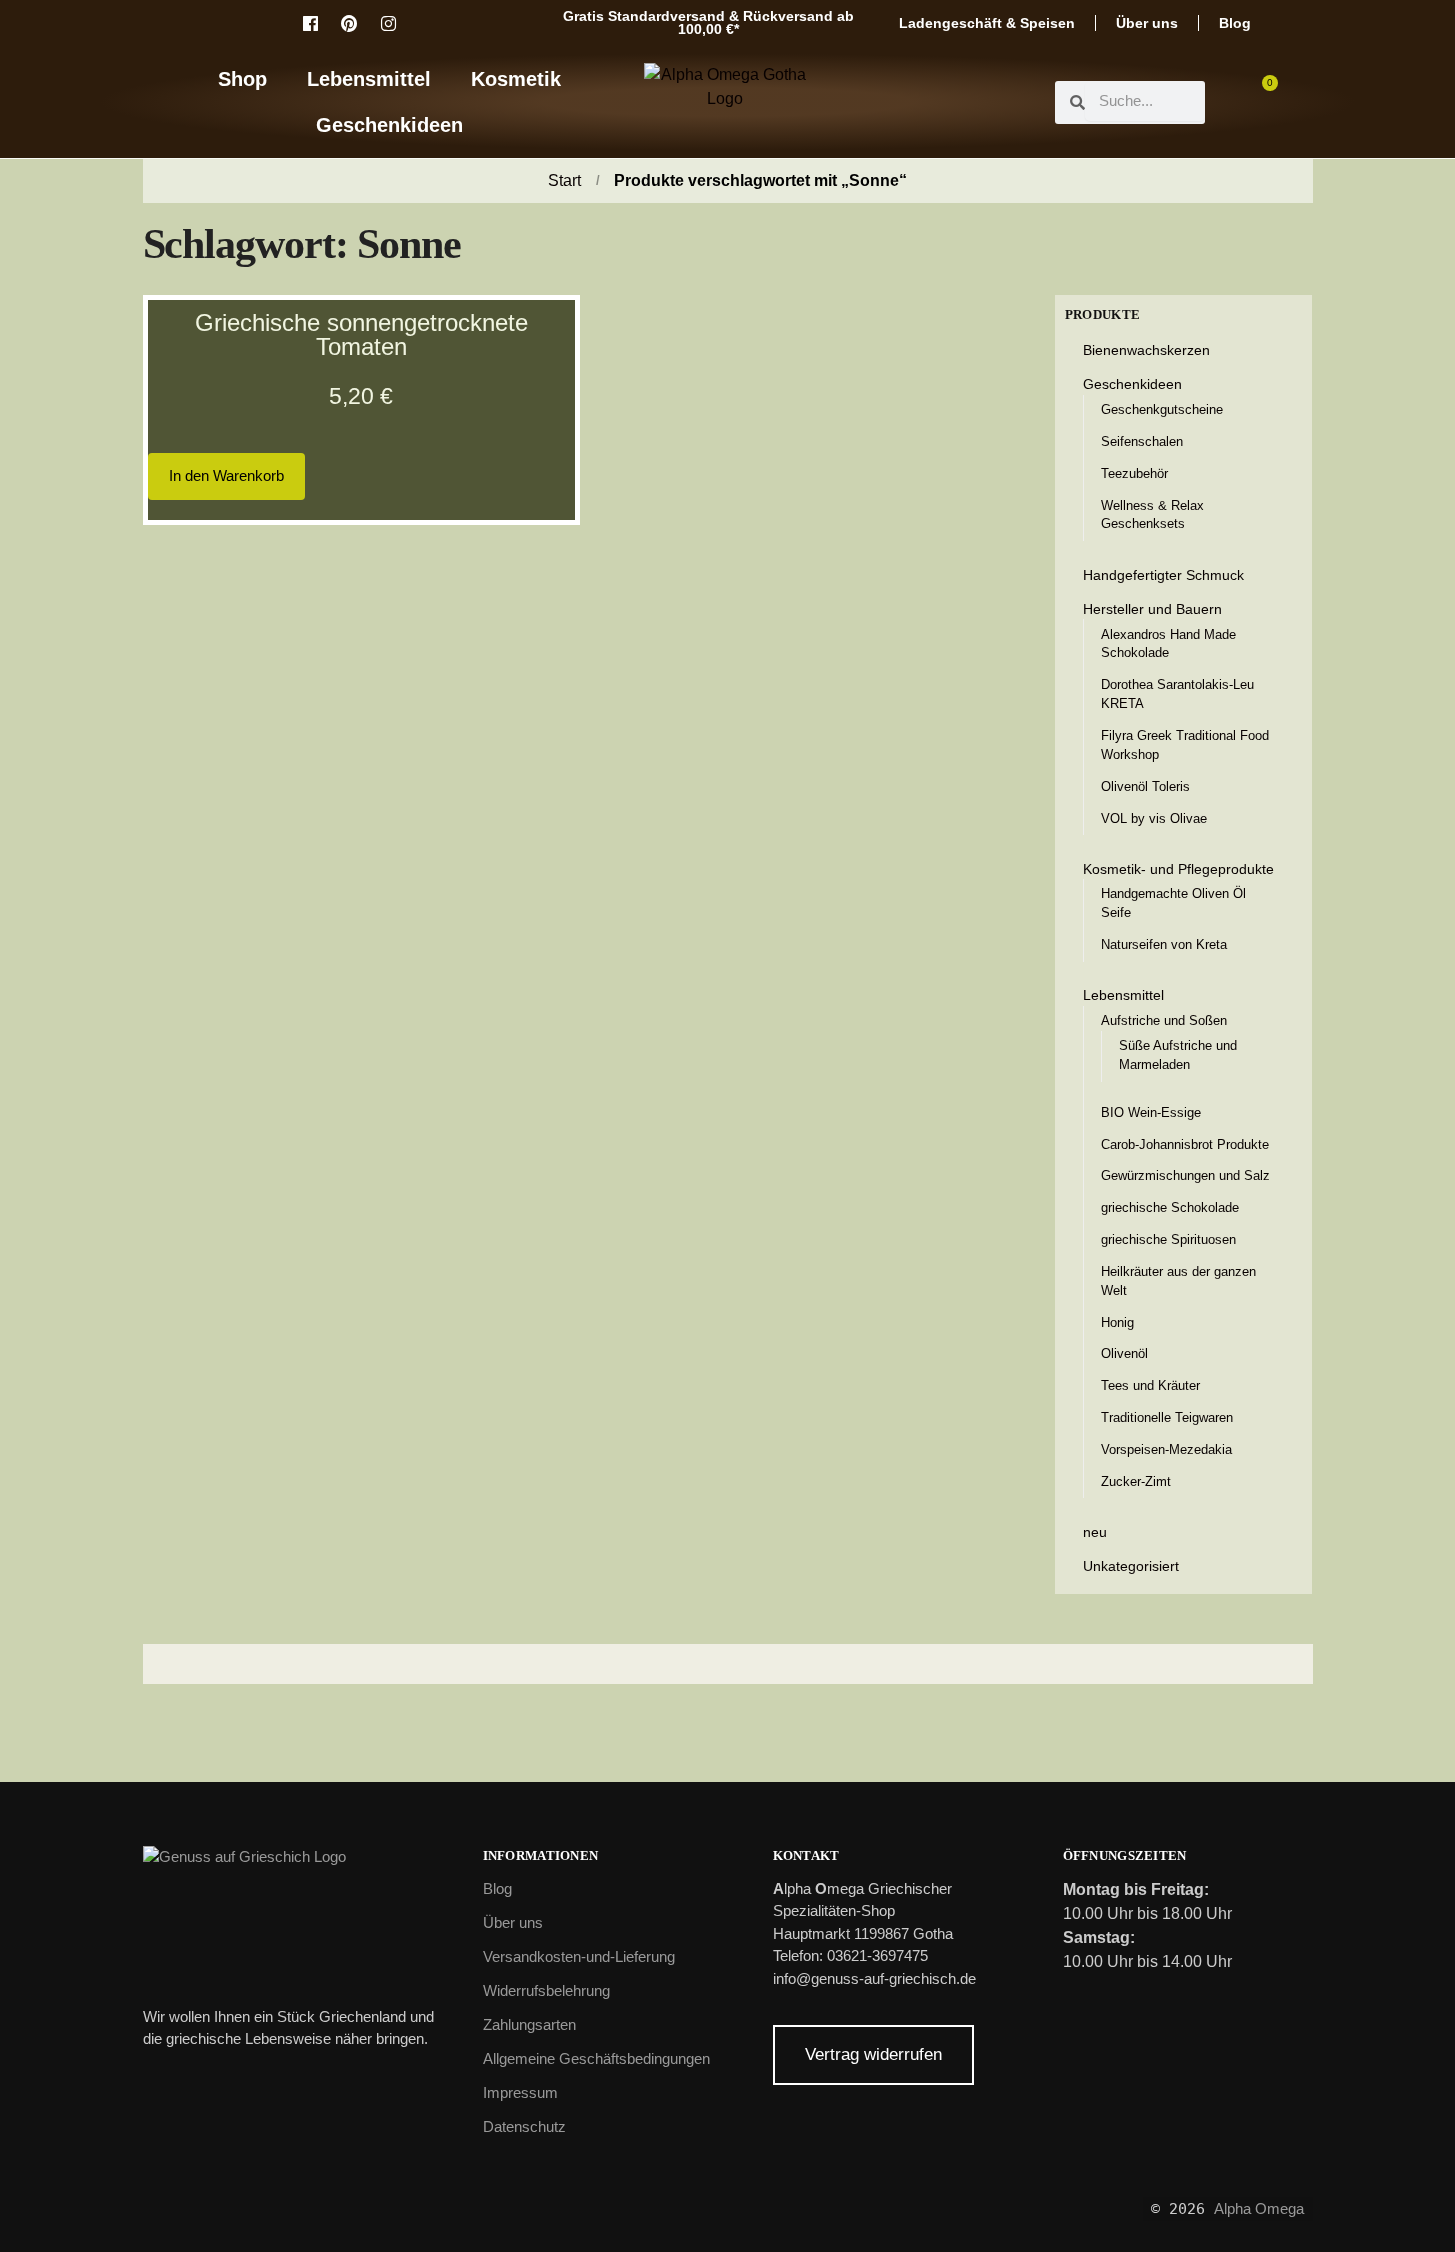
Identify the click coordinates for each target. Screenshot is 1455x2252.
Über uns (1147, 23)
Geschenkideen (389, 125)
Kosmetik (516, 79)
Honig (1117, 1322)
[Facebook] (310, 23)
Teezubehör (1134, 473)
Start (564, 180)
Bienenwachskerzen (1146, 350)
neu (1095, 1532)
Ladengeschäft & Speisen (987, 23)
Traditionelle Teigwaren (1167, 1417)
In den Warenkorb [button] (226, 475)
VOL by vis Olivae (1154, 818)
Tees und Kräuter (1150, 1385)
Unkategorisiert (1131, 1566)
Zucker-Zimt (1136, 1481)
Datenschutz (524, 2126)
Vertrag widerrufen (873, 2054)
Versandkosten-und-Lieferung (579, 1956)
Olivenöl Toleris (1145, 786)
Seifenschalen (1142, 441)
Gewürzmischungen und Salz (1185, 1175)
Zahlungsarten (529, 2024)
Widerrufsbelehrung (546, 1990)
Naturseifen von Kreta (1164, 944)
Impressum (520, 2092)
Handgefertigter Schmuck (1163, 575)
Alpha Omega (1259, 2208)
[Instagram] (388, 23)
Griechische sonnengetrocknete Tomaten (361, 334)
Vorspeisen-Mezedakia (1166, 1449)
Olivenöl (1124, 1353)
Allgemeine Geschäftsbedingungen (596, 2058)
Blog (1235, 23)
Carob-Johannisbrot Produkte (1185, 1144)
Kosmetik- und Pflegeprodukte (1178, 869)
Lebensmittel (369, 79)
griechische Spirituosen (1168, 1239)
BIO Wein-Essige (1151, 1112)
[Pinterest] (349, 23)
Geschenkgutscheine (1162, 409)
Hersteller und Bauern (1152, 609)
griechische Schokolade (1170, 1207)
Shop (242, 79)
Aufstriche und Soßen (1164, 1020)
